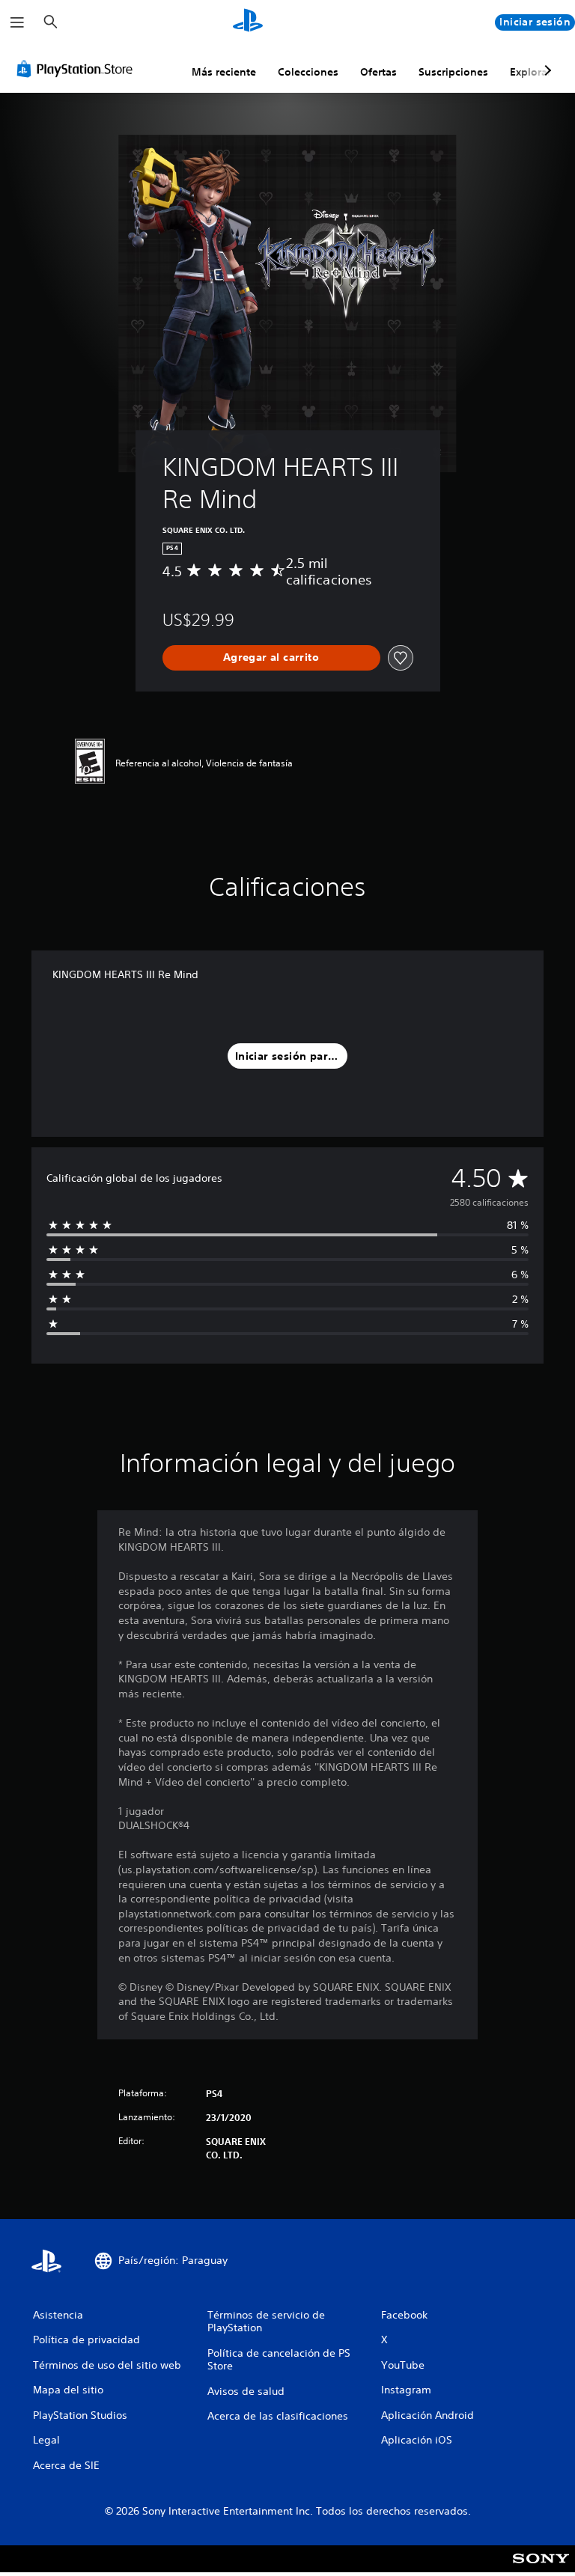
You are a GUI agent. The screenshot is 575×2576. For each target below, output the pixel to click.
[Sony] (541, 2569)
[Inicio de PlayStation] (248, 22)
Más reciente (224, 72)
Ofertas (378, 72)
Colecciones (308, 72)
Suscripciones (453, 72)
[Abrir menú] (17, 22)
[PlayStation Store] (78, 69)
